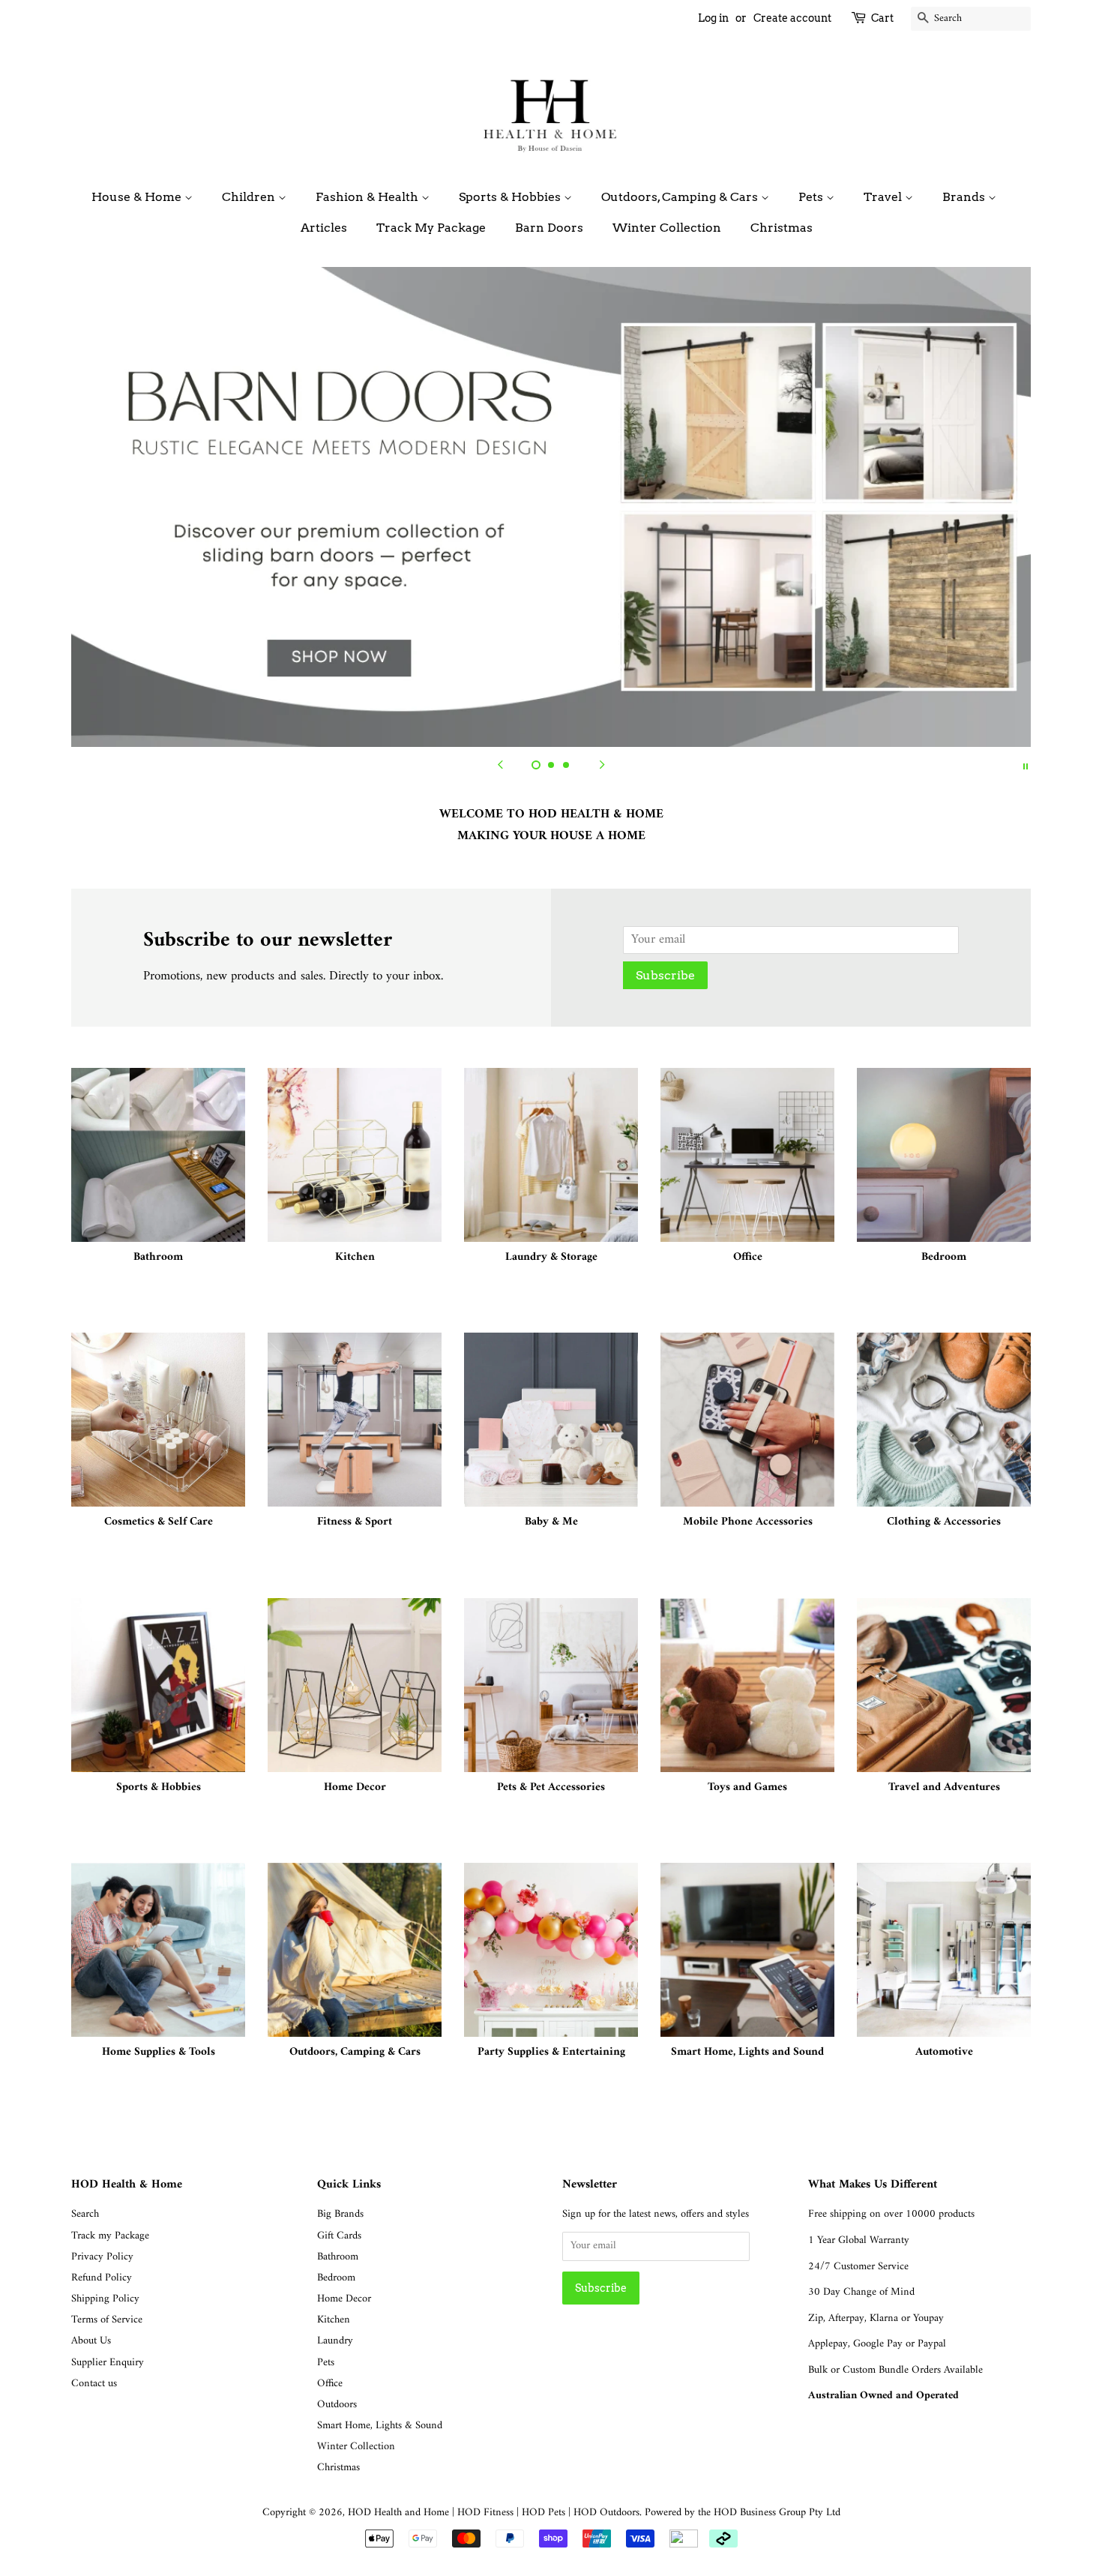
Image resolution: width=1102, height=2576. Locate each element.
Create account (792, 18)
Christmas (782, 228)
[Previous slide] (500, 766)
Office (330, 2384)
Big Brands (340, 2214)
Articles (324, 228)
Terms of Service (107, 2320)
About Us (91, 2341)
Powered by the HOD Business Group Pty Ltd (743, 2513)
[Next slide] (602, 766)
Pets (812, 197)
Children (250, 197)
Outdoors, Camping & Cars (681, 197)
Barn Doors (549, 228)
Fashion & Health (368, 197)
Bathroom (338, 2257)
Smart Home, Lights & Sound (380, 2426)
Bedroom (336, 2278)
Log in (713, 18)
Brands (965, 197)
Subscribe (665, 975)
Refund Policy (102, 2278)
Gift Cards (339, 2236)
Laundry (335, 2341)
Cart (882, 18)
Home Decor (344, 2299)
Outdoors (337, 2405)
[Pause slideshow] (1026, 766)
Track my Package (110, 2236)
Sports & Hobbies (511, 197)
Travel (884, 197)
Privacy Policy (102, 2257)
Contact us (94, 2384)
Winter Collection (667, 228)
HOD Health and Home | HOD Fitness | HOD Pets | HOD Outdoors (494, 2513)
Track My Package (431, 228)
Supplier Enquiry (108, 2363)
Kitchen (334, 2320)
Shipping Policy (105, 2299)
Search (85, 2214)
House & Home (138, 197)
